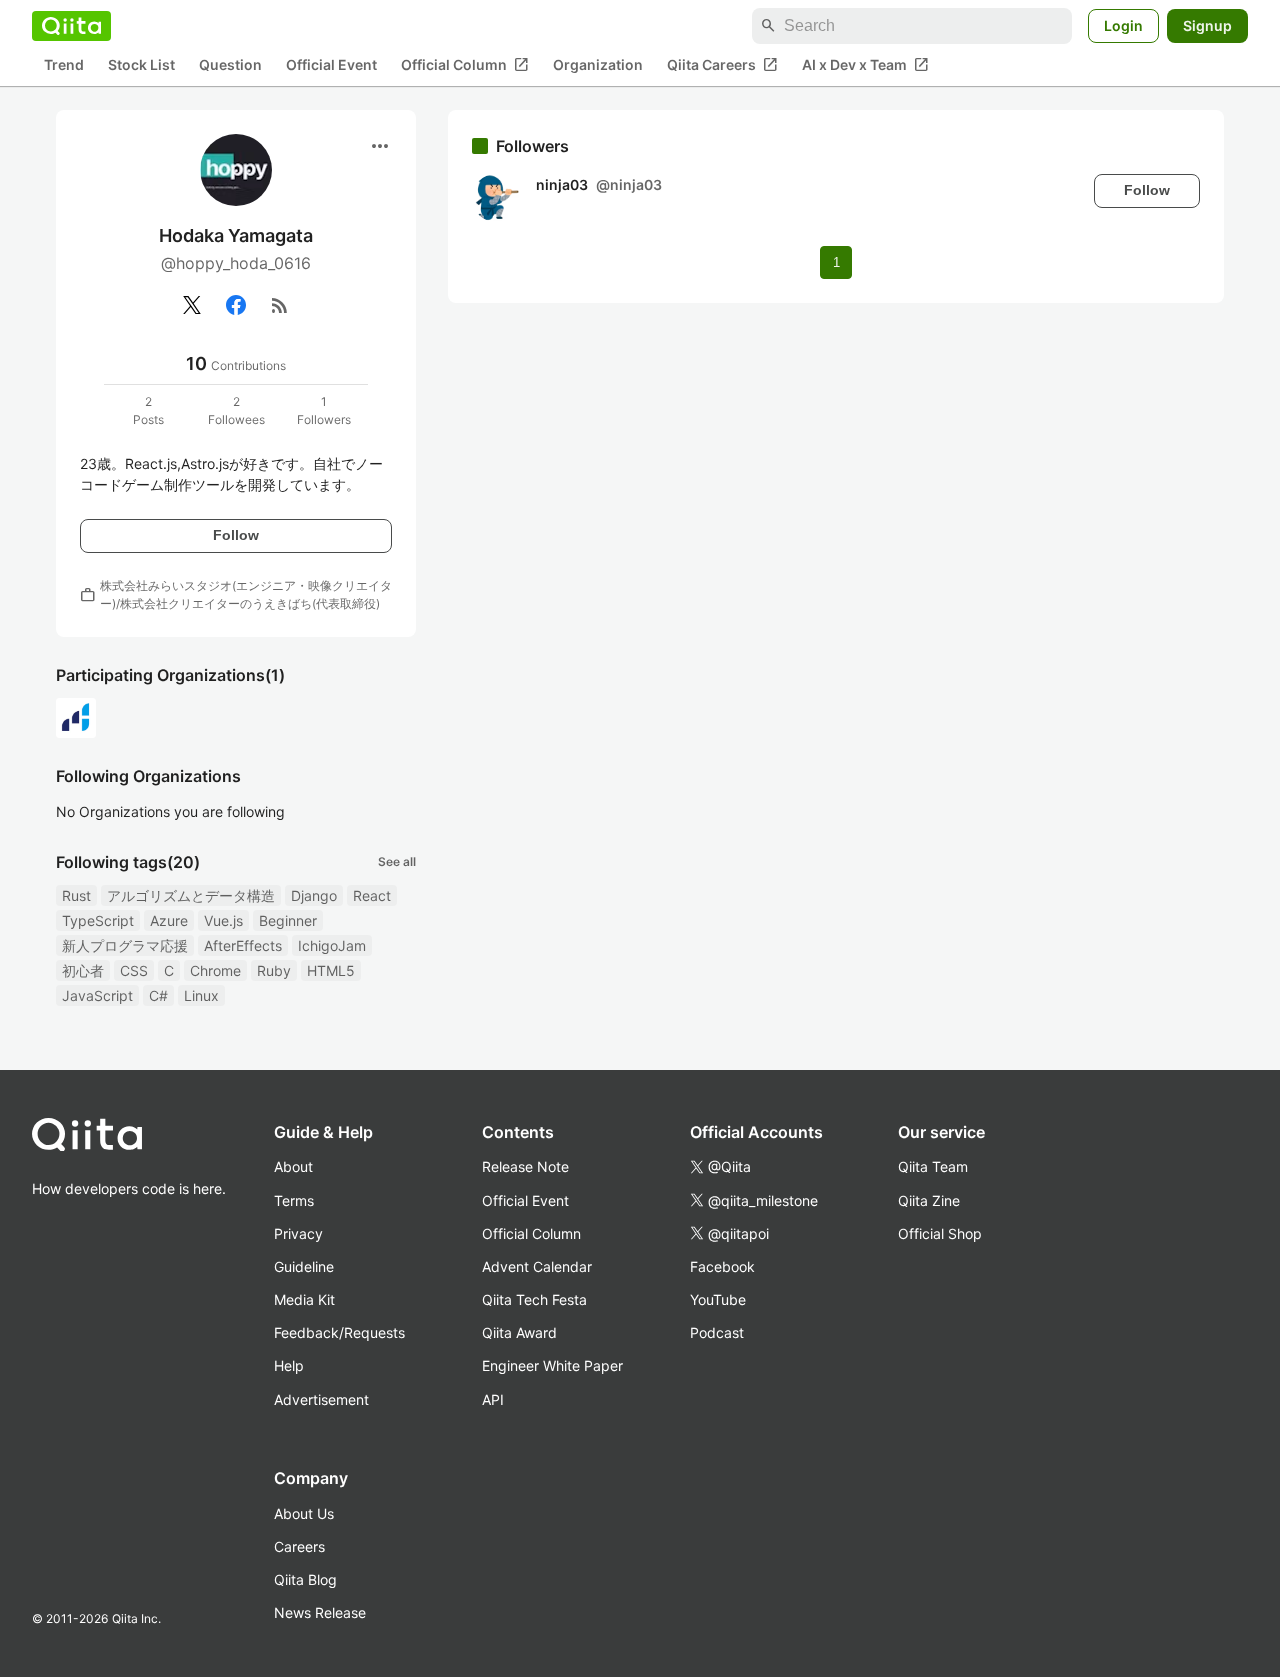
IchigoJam (332, 945)
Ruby (274, 970)
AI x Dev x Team (865, 65)
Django (314, 895)
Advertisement (321, 1399)
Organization (598, 65)
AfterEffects (243, 945)
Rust (76, 895)
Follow (236, 535)
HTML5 (331, 970)
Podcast (717, 1332)
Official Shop (940, 1233)
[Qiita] (71, 26)
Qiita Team (933, 1166)
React (372, 895)
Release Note (525, 1166)
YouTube (718, 1299)
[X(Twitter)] (192, 305)
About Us (304, 1513)
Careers (299, 1546)
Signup (1207, 25)
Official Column (465, 65)
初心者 (83, 970)
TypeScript (98, 920)
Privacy (298, 1233)
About (293, 1166)
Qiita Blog (305, 1579)
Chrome (215, 970)
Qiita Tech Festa (534, 1299)
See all (397, 861)
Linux (201, 995)
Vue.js (223, 920)
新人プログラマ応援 (125, 945)
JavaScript (97, 995)
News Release (320, 1612)
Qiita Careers (722, 65)
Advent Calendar (537, 1266)
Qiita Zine (929, 1200)
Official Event (331, 65)
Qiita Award (519, 1332)
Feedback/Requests (339, 1332)
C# (158, 995)
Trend (64, 65)
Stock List (141, 65)
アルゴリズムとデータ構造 (191, 895)
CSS (134, 970)
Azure (169, 920)
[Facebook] (236, 305)
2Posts (148, 410)
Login (1123, 25)
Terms (294, 1200)
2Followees (236, 410)
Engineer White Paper (552, 1365)
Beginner (288, 920)
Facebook (722, 1266)
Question (230, 65)
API (493, 1399)
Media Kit (304, 1299)
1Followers (324, 410)
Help (289, 1365)
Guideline (304, 1266)
